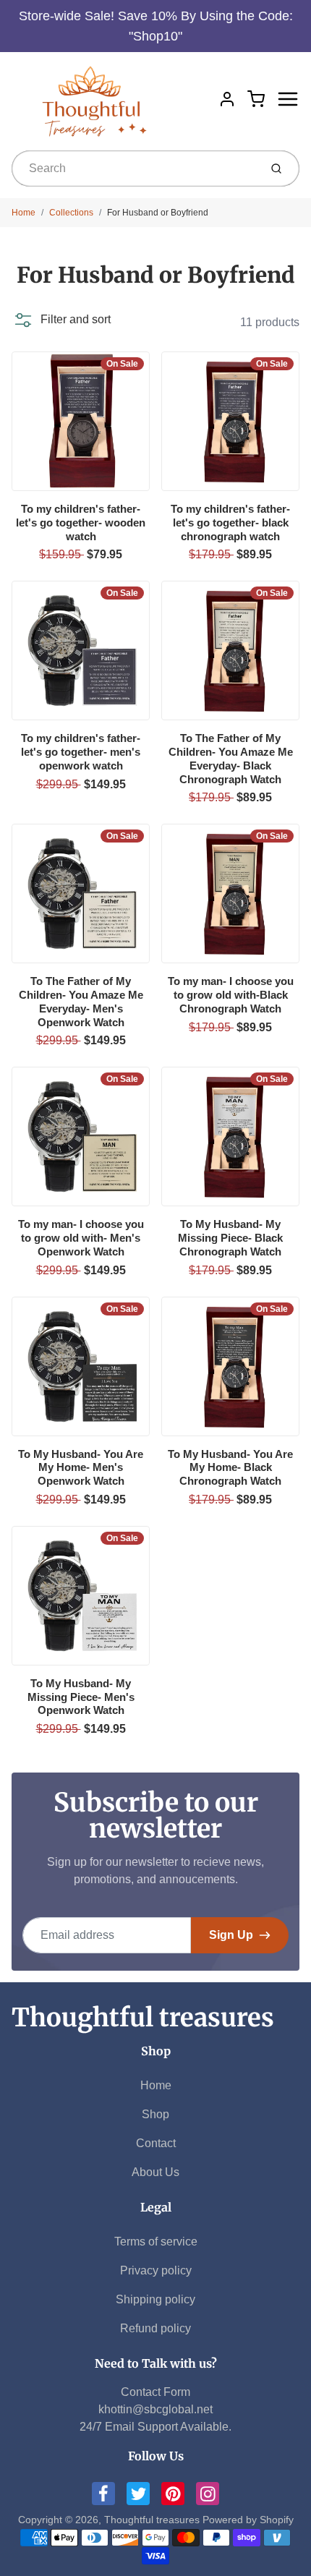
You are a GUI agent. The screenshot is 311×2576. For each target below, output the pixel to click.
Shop (155, 2114)
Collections (71, 213)
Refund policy (155, 2328)
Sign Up (231, 1935)
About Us (155, 2172)
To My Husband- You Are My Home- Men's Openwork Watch (81, 1468)
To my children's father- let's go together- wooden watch (81, 523)
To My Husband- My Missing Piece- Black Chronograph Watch (230, 1238)
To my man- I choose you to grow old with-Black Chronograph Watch (231, 995)
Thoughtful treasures (143, 2018)
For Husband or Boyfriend (158, 213)
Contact (156, 2143)
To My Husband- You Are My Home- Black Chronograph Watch (230, 1468)
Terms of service (156, 2242)
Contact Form (155, 2392)
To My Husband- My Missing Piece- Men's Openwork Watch (81, 1697)
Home (24, 213)
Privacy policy (156, 2270)
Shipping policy (155, 2299)
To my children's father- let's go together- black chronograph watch (230, 523)
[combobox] (134, 169)
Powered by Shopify (248, 2520)
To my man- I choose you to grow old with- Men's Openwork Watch (81, 1238)
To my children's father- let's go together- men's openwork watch (81, 752)
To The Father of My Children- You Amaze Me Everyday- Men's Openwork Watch (81, 1001)
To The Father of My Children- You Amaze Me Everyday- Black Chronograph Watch (231, 758)
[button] (61, 320)
